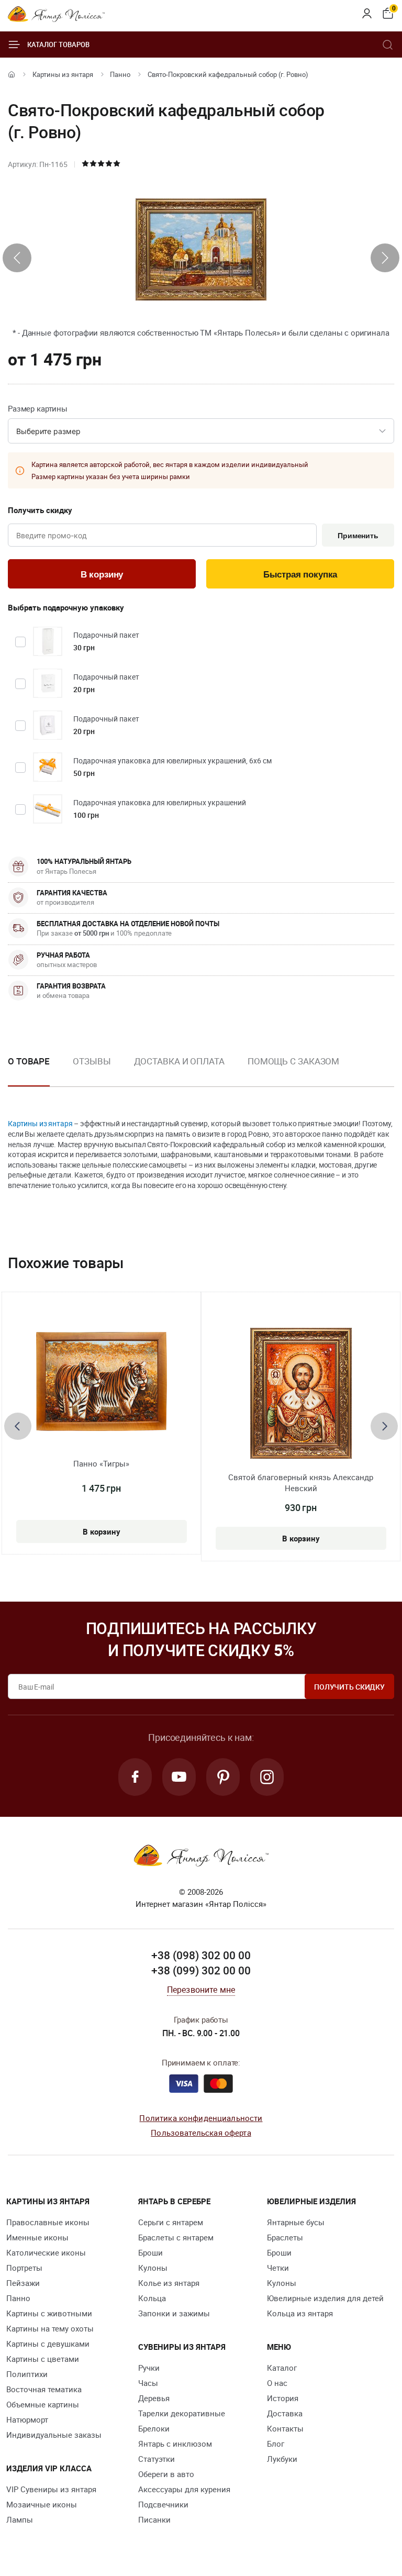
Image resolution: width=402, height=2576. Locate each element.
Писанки (154, 2519)
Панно (120, 74)
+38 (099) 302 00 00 (201, 1970)
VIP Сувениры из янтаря (51, 2489)
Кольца (152, 2298)
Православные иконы (48, 2222)
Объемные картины (43, 2404)
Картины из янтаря (63, 74)
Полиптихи (27, 2374)
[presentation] (17, 258)
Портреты (24, 2268)
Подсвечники (163, 2504)
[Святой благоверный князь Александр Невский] (301, 1393)
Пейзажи (23, 2283)
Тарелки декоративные (182, 2413)
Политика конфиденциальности (201, 2118)
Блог (276, 2444)
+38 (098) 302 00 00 (201, 1955)
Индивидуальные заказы (54, 2435)
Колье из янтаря (169, 2283)
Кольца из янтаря (300, 2313)
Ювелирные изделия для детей (325, 2298)
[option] (92, 1070)
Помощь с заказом (293, 1061)
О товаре (29, 1061)
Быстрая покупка (300, 575)
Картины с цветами (43, 2359)
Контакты (285, 2428)
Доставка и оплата (179, 1061)
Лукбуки (282, 2459)
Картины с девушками (48, 2344)
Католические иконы (46, 2252)
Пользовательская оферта (201, 2133)
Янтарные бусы (296, 2222)
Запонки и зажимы (174, 2313)
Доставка (285, 2413)
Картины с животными (49, 2313)
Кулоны (153, 2268)
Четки (278, 2268)
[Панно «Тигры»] (102, 1381)
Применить (358, 536)
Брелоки (154, 2428)
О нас (277, 2383)
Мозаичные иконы (42, 2504)
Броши (150, 2252)
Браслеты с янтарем (176, 2237)
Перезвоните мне (201, 1990)
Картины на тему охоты (50, 2328)
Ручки (149, 2368)
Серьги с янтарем (171, 2222)
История (283, 2398)
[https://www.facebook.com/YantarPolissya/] (135, 1777)
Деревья (154, 2398)
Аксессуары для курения (184, 2489)
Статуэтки (157, 2459)
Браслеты (285, 2237)
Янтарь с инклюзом (175, 2444)
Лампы (20, 2519)
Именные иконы (37, 2237)
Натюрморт (27, 2419)
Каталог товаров (58, 45)
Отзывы (92, 1061)
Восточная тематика (44, 2389)
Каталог (282, 2368)
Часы (148, 2383)
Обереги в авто (166, 2474)
